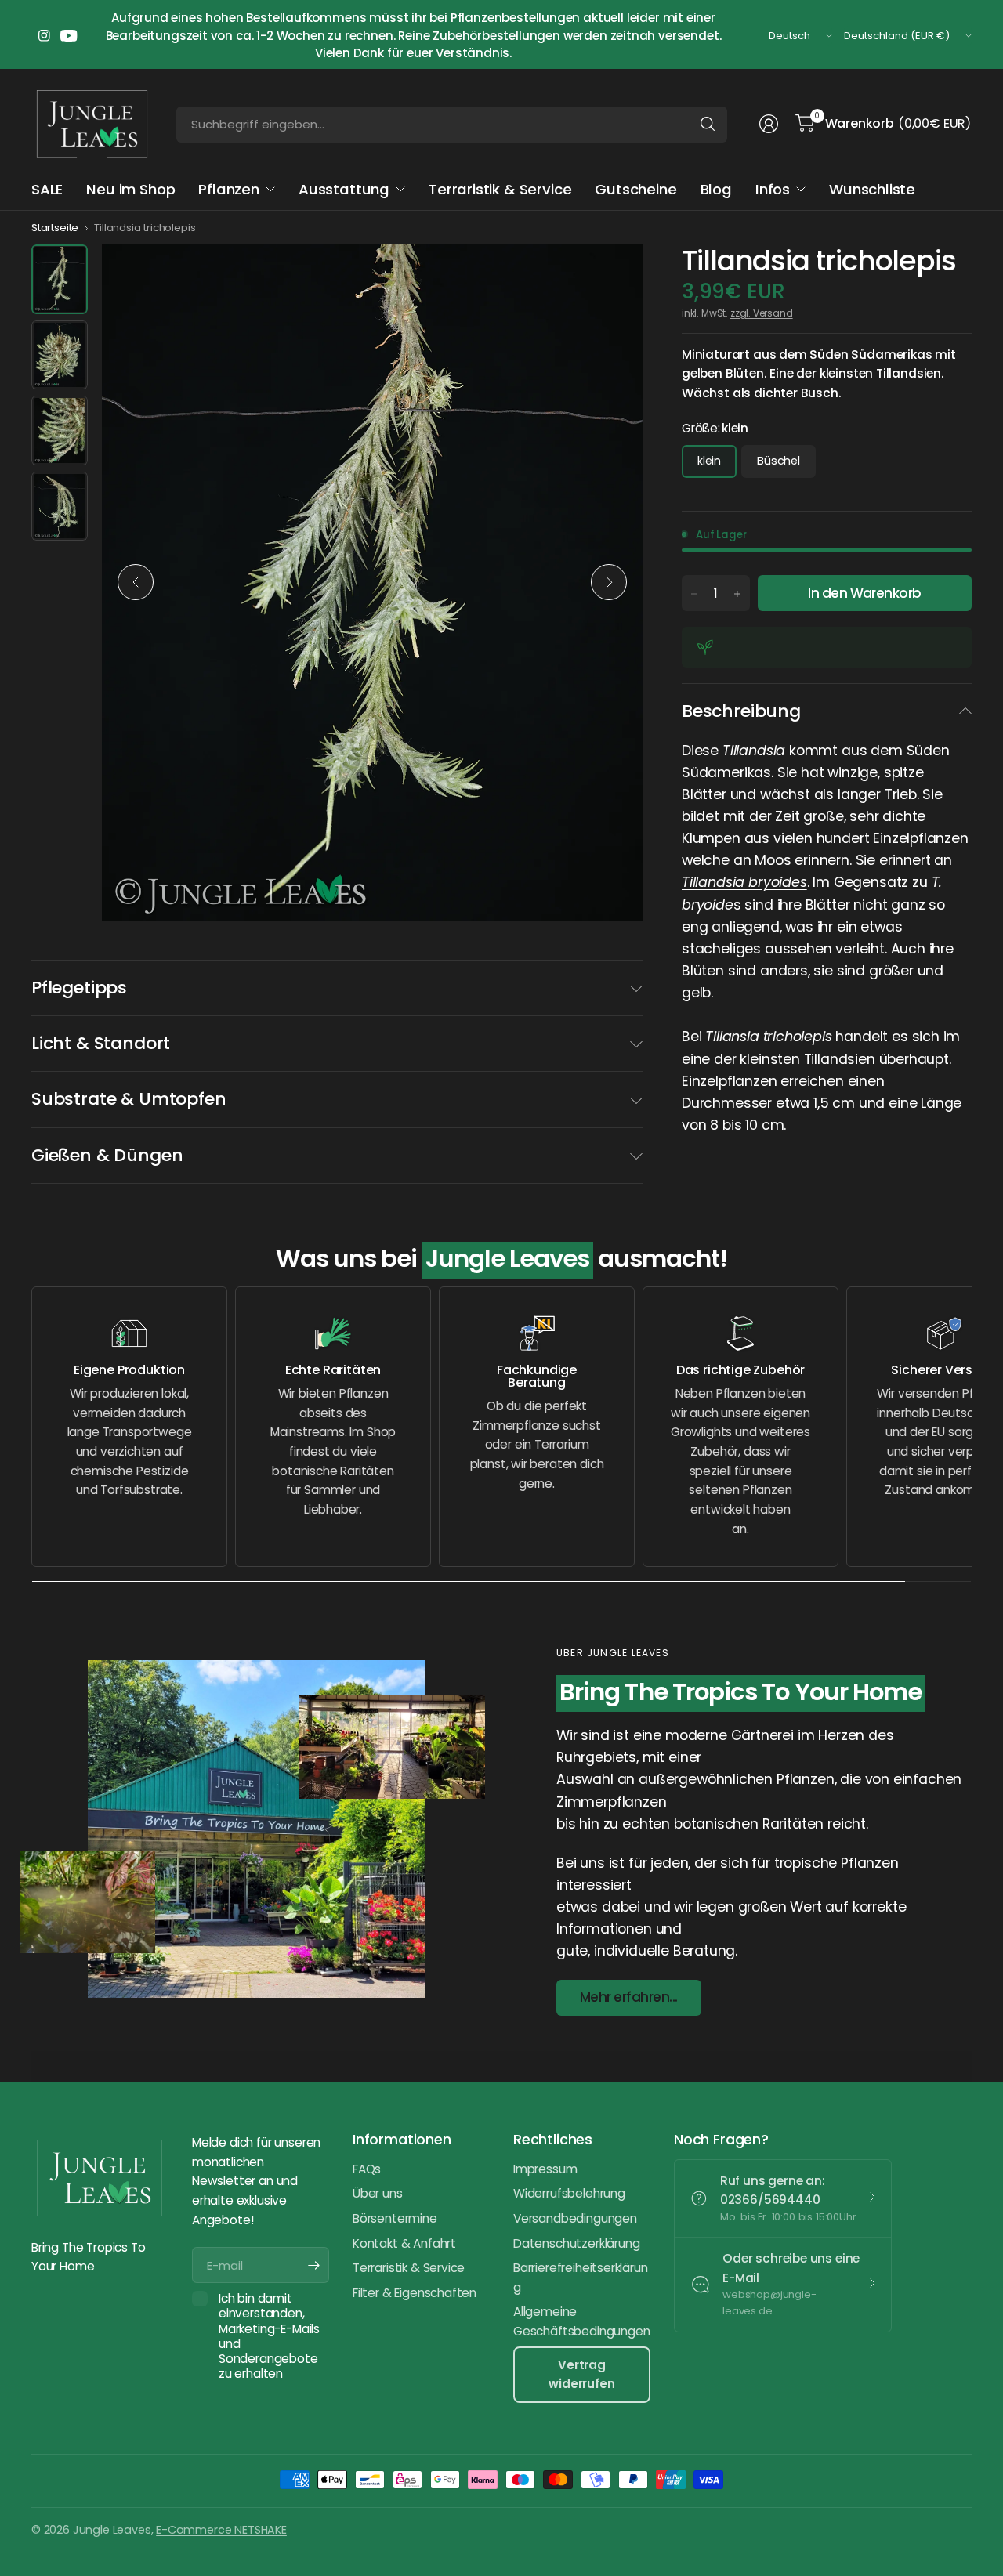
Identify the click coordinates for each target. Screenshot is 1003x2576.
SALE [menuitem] (47, 189)
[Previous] (136, 582)
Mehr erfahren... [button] (629, 1997)
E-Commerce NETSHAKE (221, 2530)
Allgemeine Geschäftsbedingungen (581, 2321)
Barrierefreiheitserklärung (581, 2278)
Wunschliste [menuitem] (872, 189)
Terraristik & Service (409, 2268)
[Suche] (708, 124)
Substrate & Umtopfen (129, 1099)
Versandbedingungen (575, 2218)
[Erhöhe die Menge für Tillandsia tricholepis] (737, 594)
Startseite (55, 228)
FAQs (367, 2169)
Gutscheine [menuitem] (635, 189)
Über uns (378, 2193)
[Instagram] (44, 36)
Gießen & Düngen (107, 1155)
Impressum (545, 2169)
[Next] (609, 582)
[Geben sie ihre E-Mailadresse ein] (313, 2265)
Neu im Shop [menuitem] (130, 189)
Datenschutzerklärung (576, 2243)
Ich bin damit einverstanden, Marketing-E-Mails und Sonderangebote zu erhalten (269, 2336)
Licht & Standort (101, 1043)
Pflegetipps (79, 988)
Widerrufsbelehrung (569, 2193)
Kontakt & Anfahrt (404, 2243)
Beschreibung (741, 711)
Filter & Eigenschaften (415, 2293)
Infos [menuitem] (773, 189)
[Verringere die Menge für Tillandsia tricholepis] (694, 594)
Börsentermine (395, 2218)
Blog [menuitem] (716, 189)
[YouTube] (69, 36)
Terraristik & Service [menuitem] (500, 189)
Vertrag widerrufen (581, 2374)
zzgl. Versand (762, 313)
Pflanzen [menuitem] (229, 189)
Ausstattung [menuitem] (344, 189)
